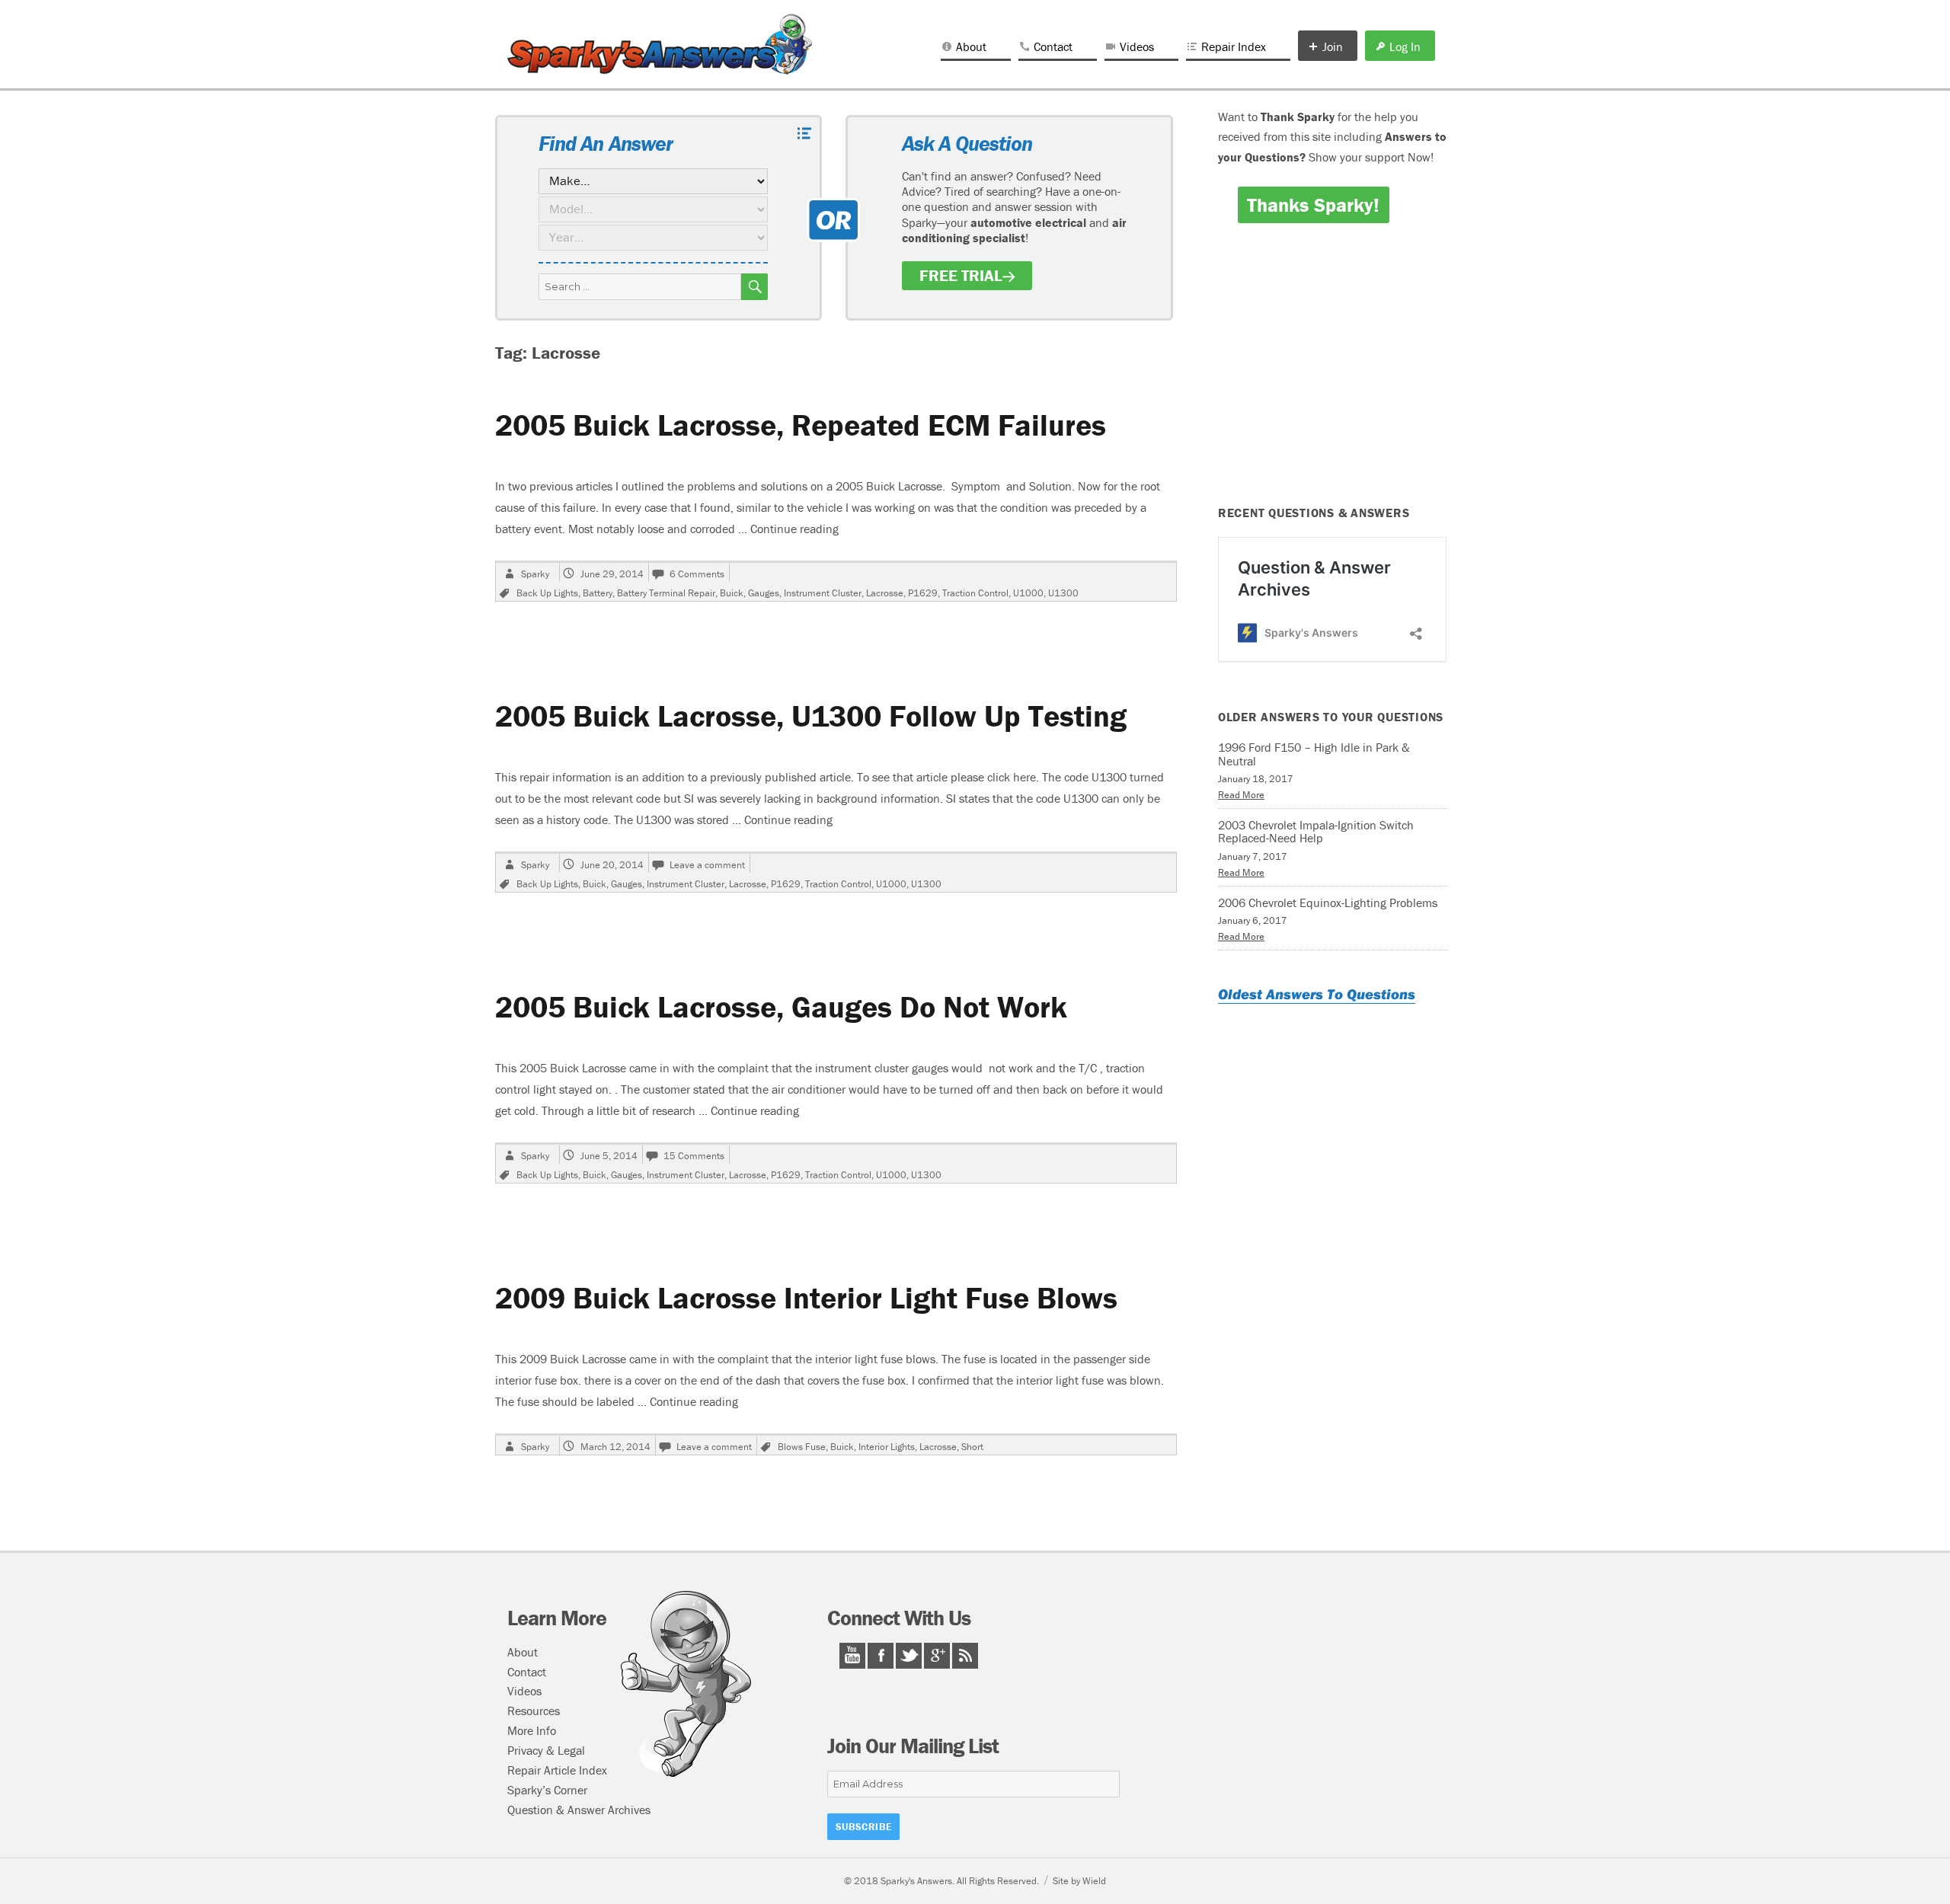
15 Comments (694, 1156)
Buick (732, 593)
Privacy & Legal (546, 1750)
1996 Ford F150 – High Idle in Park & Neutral (1314, 754)
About (971, 46)
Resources (534, 1711)
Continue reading (794, 529)
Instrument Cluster (823, 593)
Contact (1053, 46)
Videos (1137, 46)
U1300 (1063, 593)
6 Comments (697, 574)
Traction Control (975, 593)
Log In (1405, 46)
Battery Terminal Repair (666, 593)
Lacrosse (885, 593)
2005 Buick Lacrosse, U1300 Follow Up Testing (811, 716)
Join (1333, 46)
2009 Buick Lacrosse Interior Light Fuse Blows (806, 1297)
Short (972, 1447)
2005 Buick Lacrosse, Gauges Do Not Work (781, 1006)
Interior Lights (887, 1447)
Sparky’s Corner (547, 1790)
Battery (598, 593)
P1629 (923, 593)
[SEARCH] (754, 287)
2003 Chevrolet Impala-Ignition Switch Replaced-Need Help (1316, 832)
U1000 (1028, 593)
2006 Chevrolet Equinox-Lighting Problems (1328, 902)
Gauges (764, 593)
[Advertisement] (1335, 375)
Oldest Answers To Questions (1317, 994)
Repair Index (1234, 46)
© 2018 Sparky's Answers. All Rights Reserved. (941, 1881)
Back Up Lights (547, 593)
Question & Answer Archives (579, 1810)
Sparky (535, 574)
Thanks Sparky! (1313, 205)
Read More (1241, 795)
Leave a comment (707, 865)
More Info (532, 1730)
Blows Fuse (802, 1447)
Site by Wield (1079, 1881)
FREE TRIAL (961, 276)
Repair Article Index (557, 1770)
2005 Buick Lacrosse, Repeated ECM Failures (801, 425)
